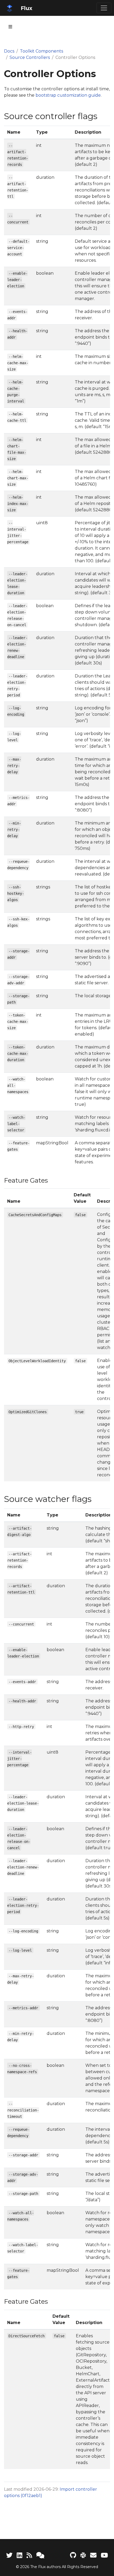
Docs (9, 51)
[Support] (40, 2555)
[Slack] (83, 2555)
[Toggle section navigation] (10, 27)
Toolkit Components (41, 51)
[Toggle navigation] (104, 8)
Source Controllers (30, 57)
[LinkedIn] (19, 2555)
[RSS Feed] (29, 2555)
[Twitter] (9, 2555)
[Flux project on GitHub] (73, 2555)
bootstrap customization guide (68, 95)
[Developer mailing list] (93, 2555)
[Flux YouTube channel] (104, 2555)
